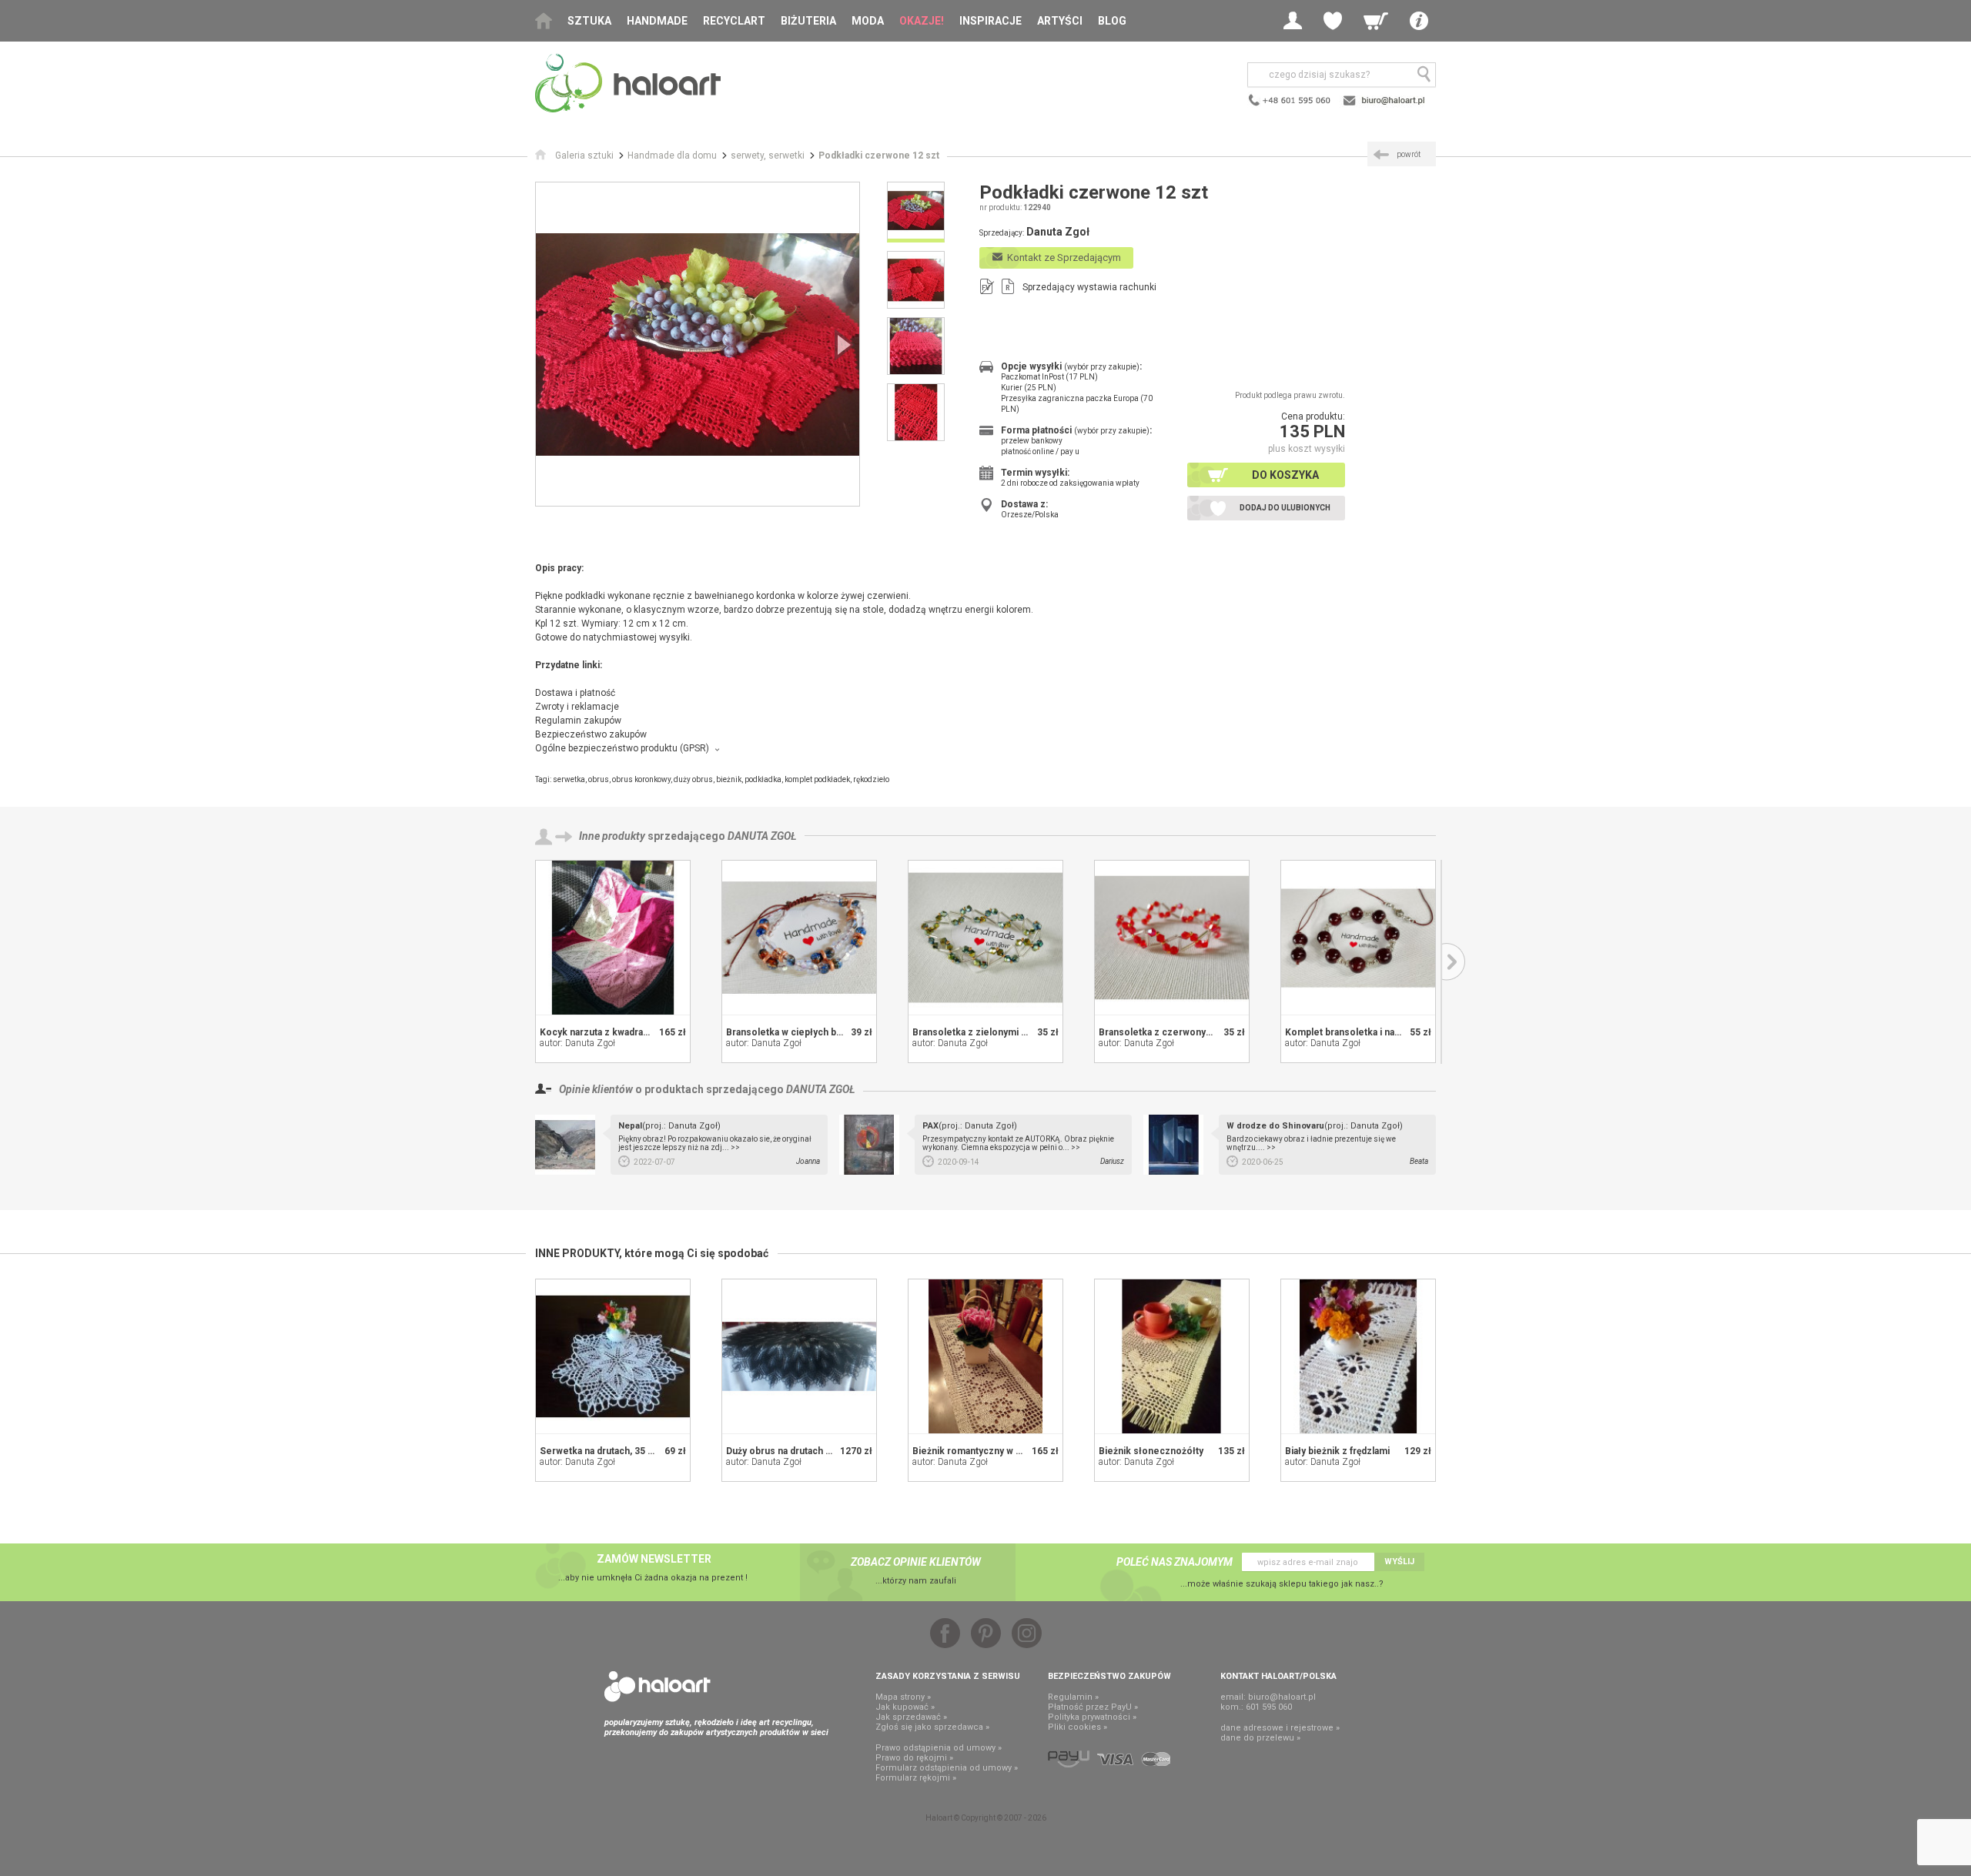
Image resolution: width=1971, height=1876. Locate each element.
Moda (868, 21)
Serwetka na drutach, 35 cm (601, 1451)
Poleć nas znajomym (1175, 1562)
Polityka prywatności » (1092, 1717)
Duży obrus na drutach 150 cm (792, 1451)
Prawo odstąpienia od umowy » (939, 1748)
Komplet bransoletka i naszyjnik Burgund (1375, 1032)
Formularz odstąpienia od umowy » (947, 1768)
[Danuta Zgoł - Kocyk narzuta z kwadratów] (613, 938)
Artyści (1060, 21)
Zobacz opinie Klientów (916, 1562)
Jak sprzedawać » (911, 1717)
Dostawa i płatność (575, 693)
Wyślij (1399, 1562)
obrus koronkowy (641, 779)
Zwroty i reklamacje (577, 707)
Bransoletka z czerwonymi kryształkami (1187, 1032)
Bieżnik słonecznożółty (1151, 1451)
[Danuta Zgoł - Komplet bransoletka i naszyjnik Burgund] (1358, 938)
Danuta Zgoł (762, 836)
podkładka (763, 779)
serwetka (569, 779)
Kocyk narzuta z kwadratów (599, 1032)
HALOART (658, 1687)
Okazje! (922, 21)
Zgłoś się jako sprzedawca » (932, 1727)
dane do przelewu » (1260, 1738)
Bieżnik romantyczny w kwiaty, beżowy (996, 1451)
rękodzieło (871, 779)
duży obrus (693, 779)
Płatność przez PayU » (1093, 1707)
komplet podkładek (817, 779)
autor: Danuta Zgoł (577, 1043)
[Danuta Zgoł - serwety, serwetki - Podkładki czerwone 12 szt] (698, 344)
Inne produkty (612, 836)
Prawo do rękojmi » (914, 1758)
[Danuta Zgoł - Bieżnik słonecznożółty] (1172, 1356)
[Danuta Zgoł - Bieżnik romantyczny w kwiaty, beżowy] (985, 1356)
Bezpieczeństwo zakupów (591, 734)
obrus (599, 779)
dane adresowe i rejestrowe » (1280, 1728)
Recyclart (734, 21)
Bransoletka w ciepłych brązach (796, 1032)
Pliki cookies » (1078, 1727)
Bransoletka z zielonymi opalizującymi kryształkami (1026, 1032)
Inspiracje (991, 21)
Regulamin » (1073, 1697)
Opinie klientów (596, 1089)
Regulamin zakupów (578, 721)
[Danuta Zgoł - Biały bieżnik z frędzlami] (1358, 1356)
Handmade (657, 21)
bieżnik (729, 779)
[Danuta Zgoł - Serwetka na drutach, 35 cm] (613, 1356)
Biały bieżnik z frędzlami (1337, 1451)
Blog (1112, 21)
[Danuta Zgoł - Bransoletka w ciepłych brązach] (799, 938)
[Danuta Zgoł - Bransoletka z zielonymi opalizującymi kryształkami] (985, 938)
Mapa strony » (903, 1697)
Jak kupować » (905, 1707)
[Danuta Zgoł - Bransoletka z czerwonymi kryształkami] (1172, 938)
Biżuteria (808, 21)
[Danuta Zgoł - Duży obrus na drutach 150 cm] (799, 1356)
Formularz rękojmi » (916, 1778)
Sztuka (589, 21)
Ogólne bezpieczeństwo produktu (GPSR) (622, 748)
